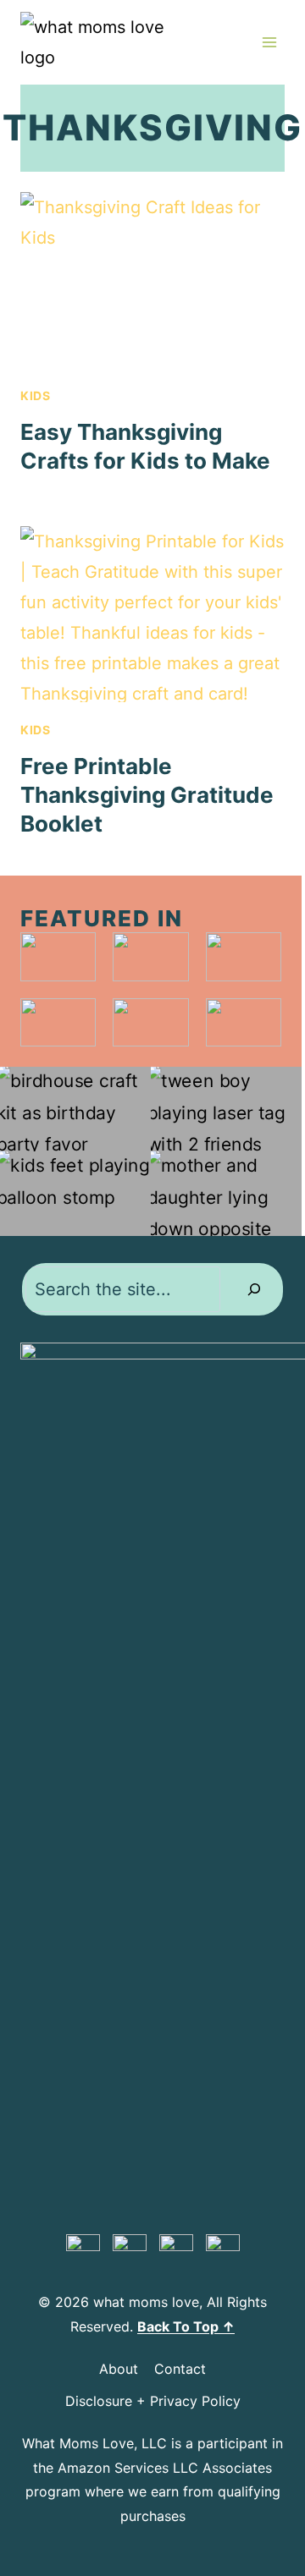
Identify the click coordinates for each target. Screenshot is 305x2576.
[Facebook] (130, 2251)
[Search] (254, 1289)
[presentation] (152, 280)
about (119, 2369)
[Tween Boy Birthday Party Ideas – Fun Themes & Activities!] (226, 1109)
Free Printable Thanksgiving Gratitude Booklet (147, 795)
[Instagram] (176, 2251)
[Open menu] (269, 42)
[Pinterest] (83, 2251)
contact (180, 2369)
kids (36, 395)
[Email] (223, 2251)
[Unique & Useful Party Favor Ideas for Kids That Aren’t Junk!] (75, 1109)
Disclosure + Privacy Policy (153, 2401)
